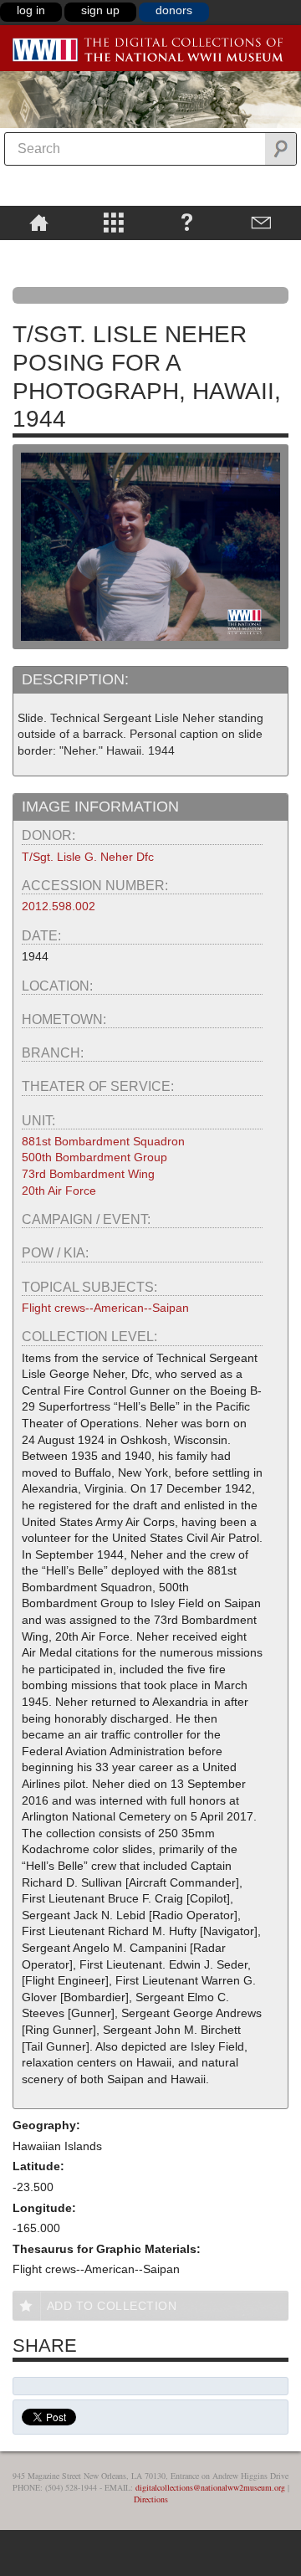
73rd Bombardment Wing (88, 1174)
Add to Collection (112, 2306)
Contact (261, 222)
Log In (31, 10)
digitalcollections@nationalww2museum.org (210, 2487)
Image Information (100, 807)
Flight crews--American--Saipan (105, 1308)
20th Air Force (59, 1191)
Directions (151, 2499)
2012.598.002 (59, 906)
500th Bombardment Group (94, 1157)
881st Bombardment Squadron (103, 1141)
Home (39, 222)
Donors (174, 10)
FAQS (187, 222)
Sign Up (100, 10)
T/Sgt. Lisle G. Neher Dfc (88, 857)
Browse (113, 222)
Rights (39, 252)
